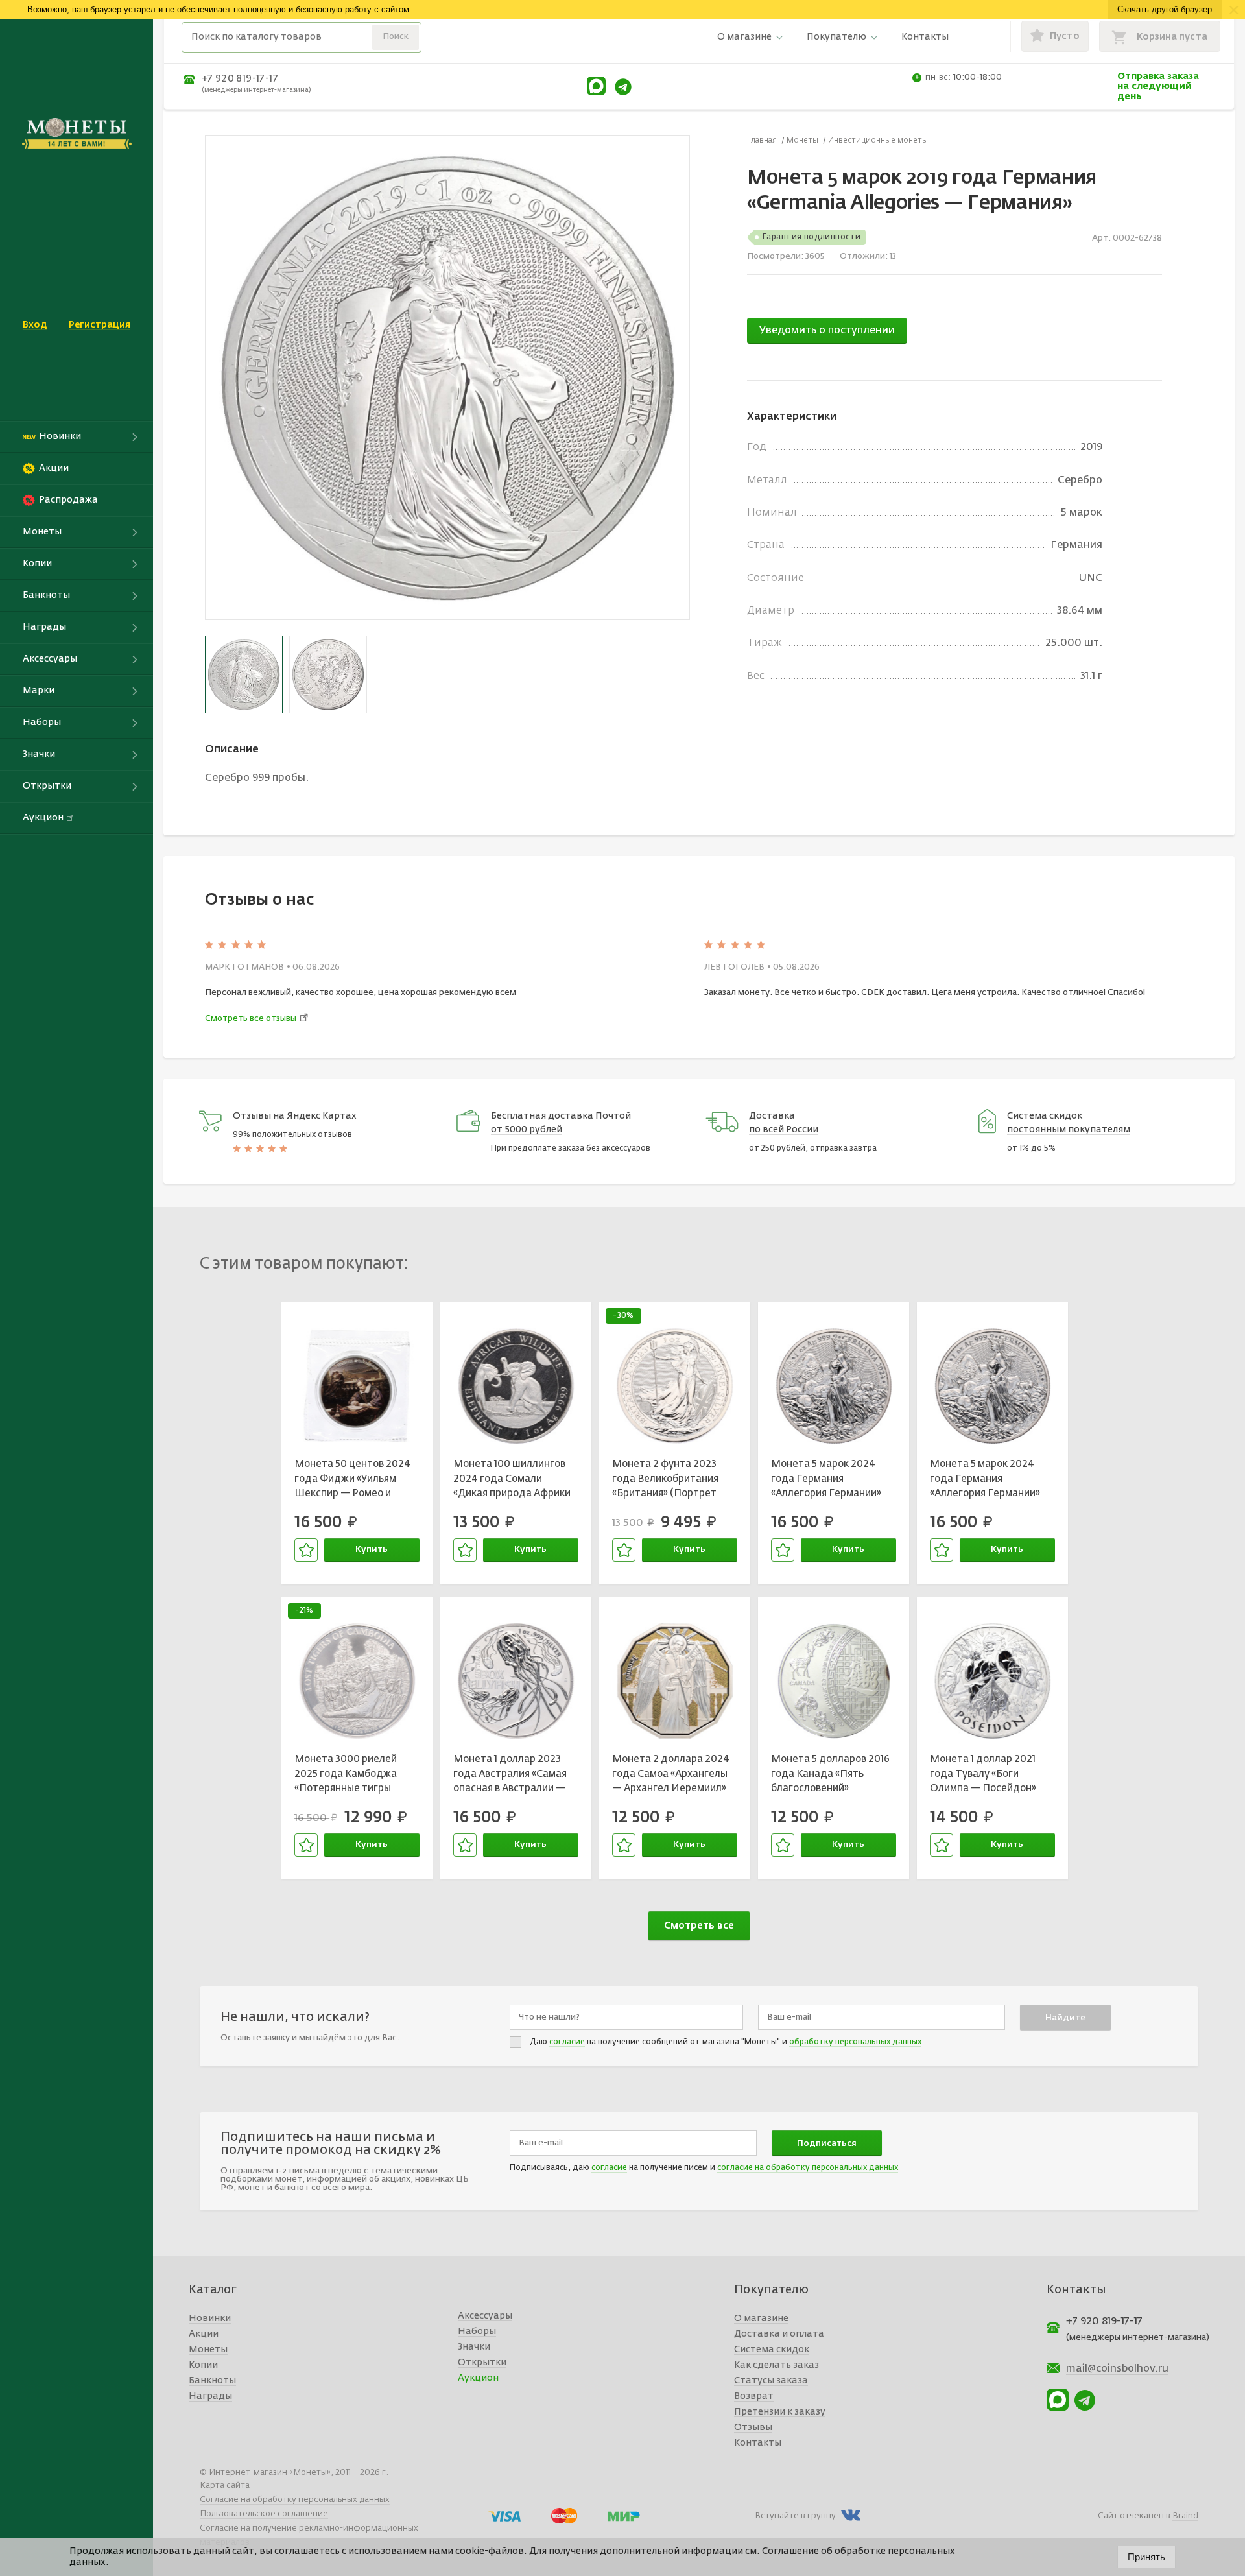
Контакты (925, 37)
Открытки (482, 2363)
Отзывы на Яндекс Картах (295, 1116)
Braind (1185, 2516)
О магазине (744, 37)
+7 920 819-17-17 (240, 79)
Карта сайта (225, 2486)
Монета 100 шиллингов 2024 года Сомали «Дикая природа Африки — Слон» (512, 1481)
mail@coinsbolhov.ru (1117, 2369)
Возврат (754, 2396)
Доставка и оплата (779, 2334)
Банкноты (212, 2381)
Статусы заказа (771, 2381)
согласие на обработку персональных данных (808, 2168)
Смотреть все (699, 1926)
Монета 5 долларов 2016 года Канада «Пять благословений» (830, 1774)
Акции (204, 2334)
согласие (567, 2042)
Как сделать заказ (777, 2365)
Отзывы (753, 2427)
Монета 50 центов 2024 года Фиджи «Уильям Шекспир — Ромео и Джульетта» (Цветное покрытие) (352, 1481)
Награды (210, 2396)
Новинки (210, 2319)
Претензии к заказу (780, 2412)
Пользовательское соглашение (264, 2514)
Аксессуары (485, 2316)
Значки (474, 2347)
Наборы (477, 2332)
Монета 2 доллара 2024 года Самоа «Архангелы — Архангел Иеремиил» (671, 1774)
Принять (1146, 2557)
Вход (35, 325)
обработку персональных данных (855, 2042)
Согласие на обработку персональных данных (295, 2500)
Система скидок (772, 2350)
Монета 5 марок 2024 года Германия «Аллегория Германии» (826, 1479)
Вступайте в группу (795, 2516)
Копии (203, 2365)
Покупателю (836, 37)
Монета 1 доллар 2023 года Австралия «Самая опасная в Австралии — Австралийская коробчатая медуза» (510, 1776)
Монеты (208, 2350)
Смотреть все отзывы (251, 1019)
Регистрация (100, 325)
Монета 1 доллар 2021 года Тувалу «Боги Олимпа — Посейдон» (983, 1774)
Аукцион (478, 2378)
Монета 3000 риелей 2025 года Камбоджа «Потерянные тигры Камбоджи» (346, 1776)
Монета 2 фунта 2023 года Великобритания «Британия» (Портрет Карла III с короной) (665, 1481)
